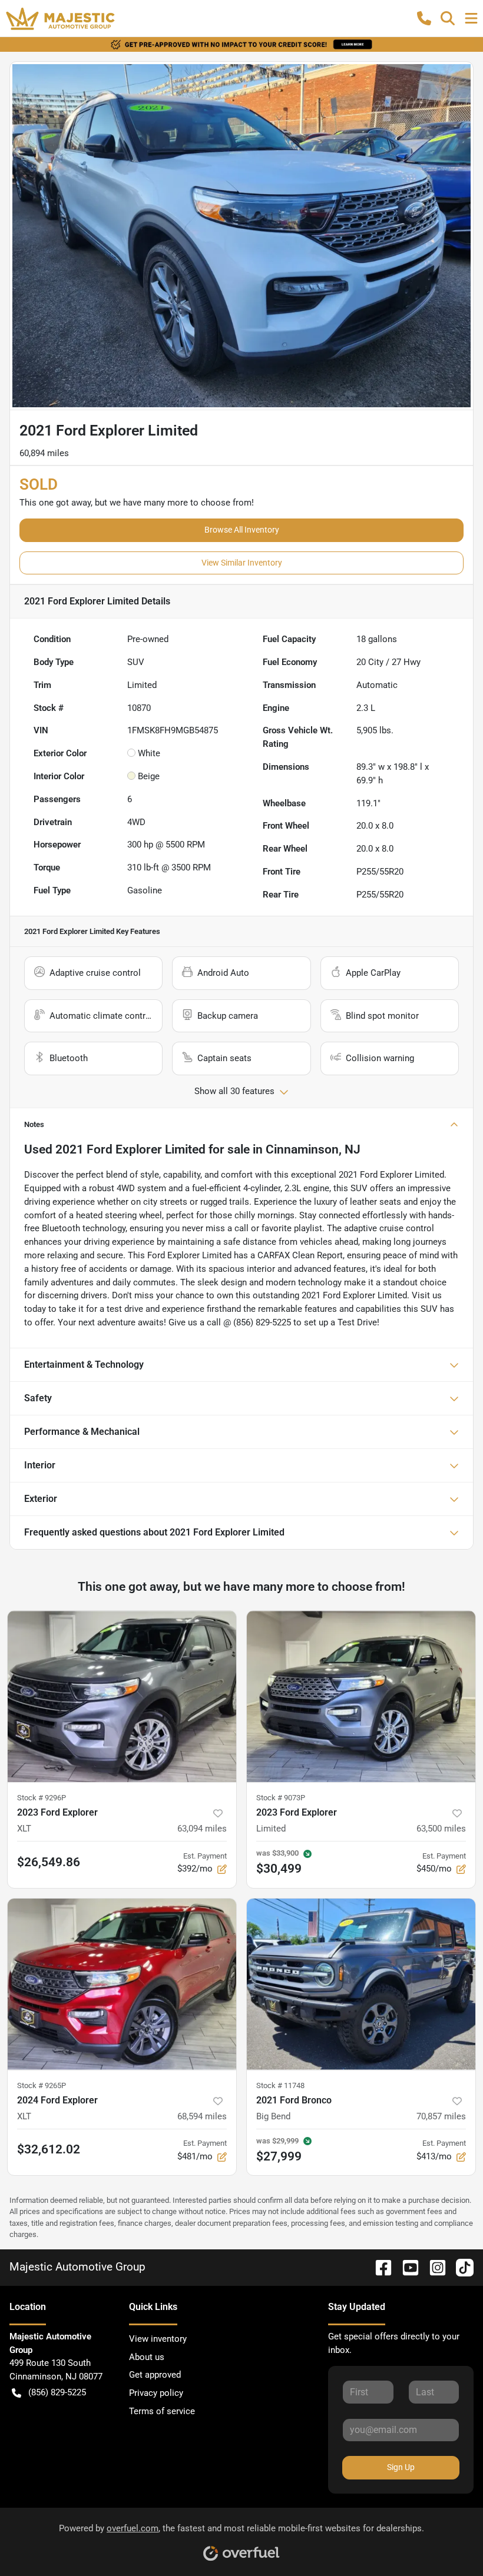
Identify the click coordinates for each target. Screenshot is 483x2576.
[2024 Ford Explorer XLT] (122, 1984)
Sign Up (401, 2467)
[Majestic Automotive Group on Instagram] (433, 2267)
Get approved (155, 2375)
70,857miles (441, 2116)
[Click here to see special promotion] (241, 44)
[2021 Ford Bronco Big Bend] (361, 1984)
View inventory (158, 2339)
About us (147, 2357)
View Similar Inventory (242, 563)
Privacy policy (156, 2393)
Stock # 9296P (42, 1798)
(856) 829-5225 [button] (57, 2392)
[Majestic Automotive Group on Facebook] (379, 2267)
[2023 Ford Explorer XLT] (122, 1696)
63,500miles (441, 1829)
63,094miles (202, 1829)
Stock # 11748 (280, 2085)
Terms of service (162, 2411)
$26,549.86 (49, 1862)
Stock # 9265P (42, 2085)
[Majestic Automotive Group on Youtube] (406, 2267)
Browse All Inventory (242, 530)
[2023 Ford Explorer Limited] (361, 1696)
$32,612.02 (49, 2149)
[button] (424, 18)
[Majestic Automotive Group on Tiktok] (460, 2267)
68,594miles (202, 2116)
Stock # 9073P (281, 1798)
